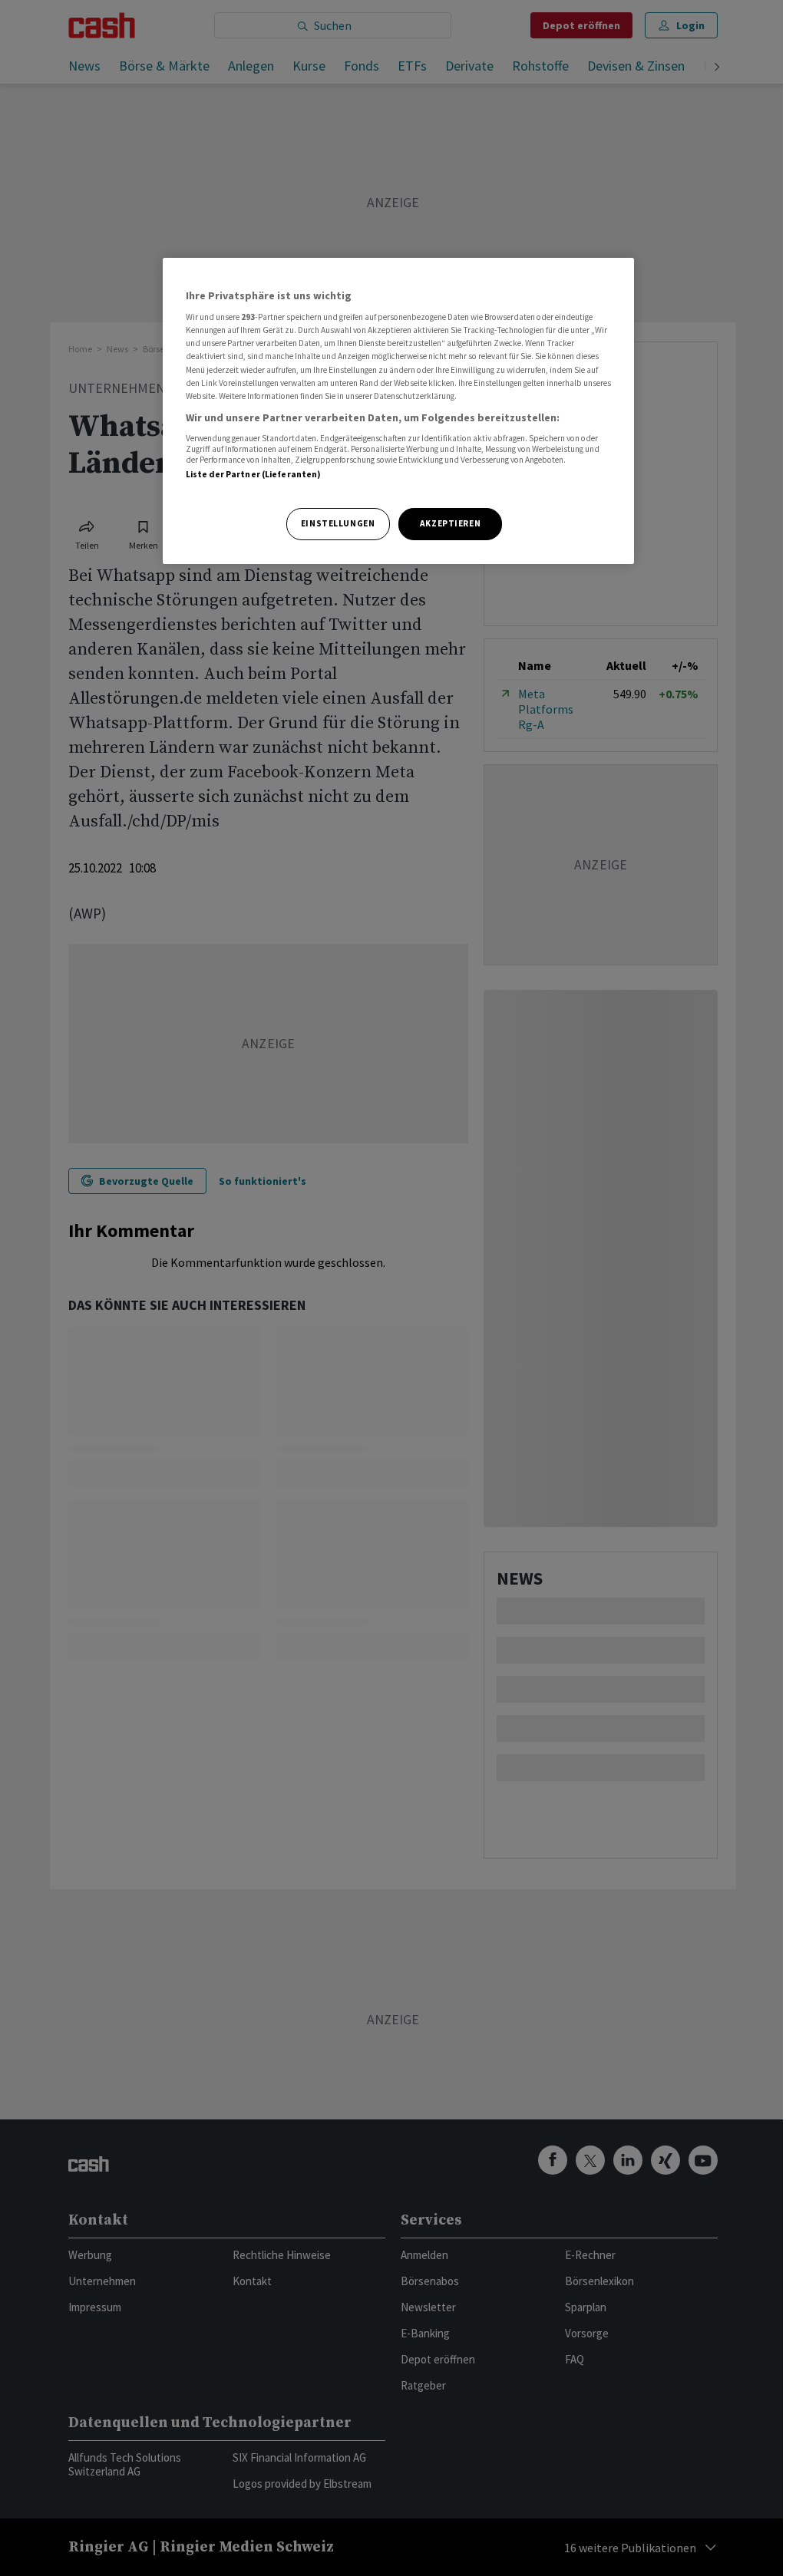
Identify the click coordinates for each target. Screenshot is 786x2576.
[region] (398, 411)
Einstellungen (338, 523)
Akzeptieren (450, 523)
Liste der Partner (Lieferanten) (254, 474)
